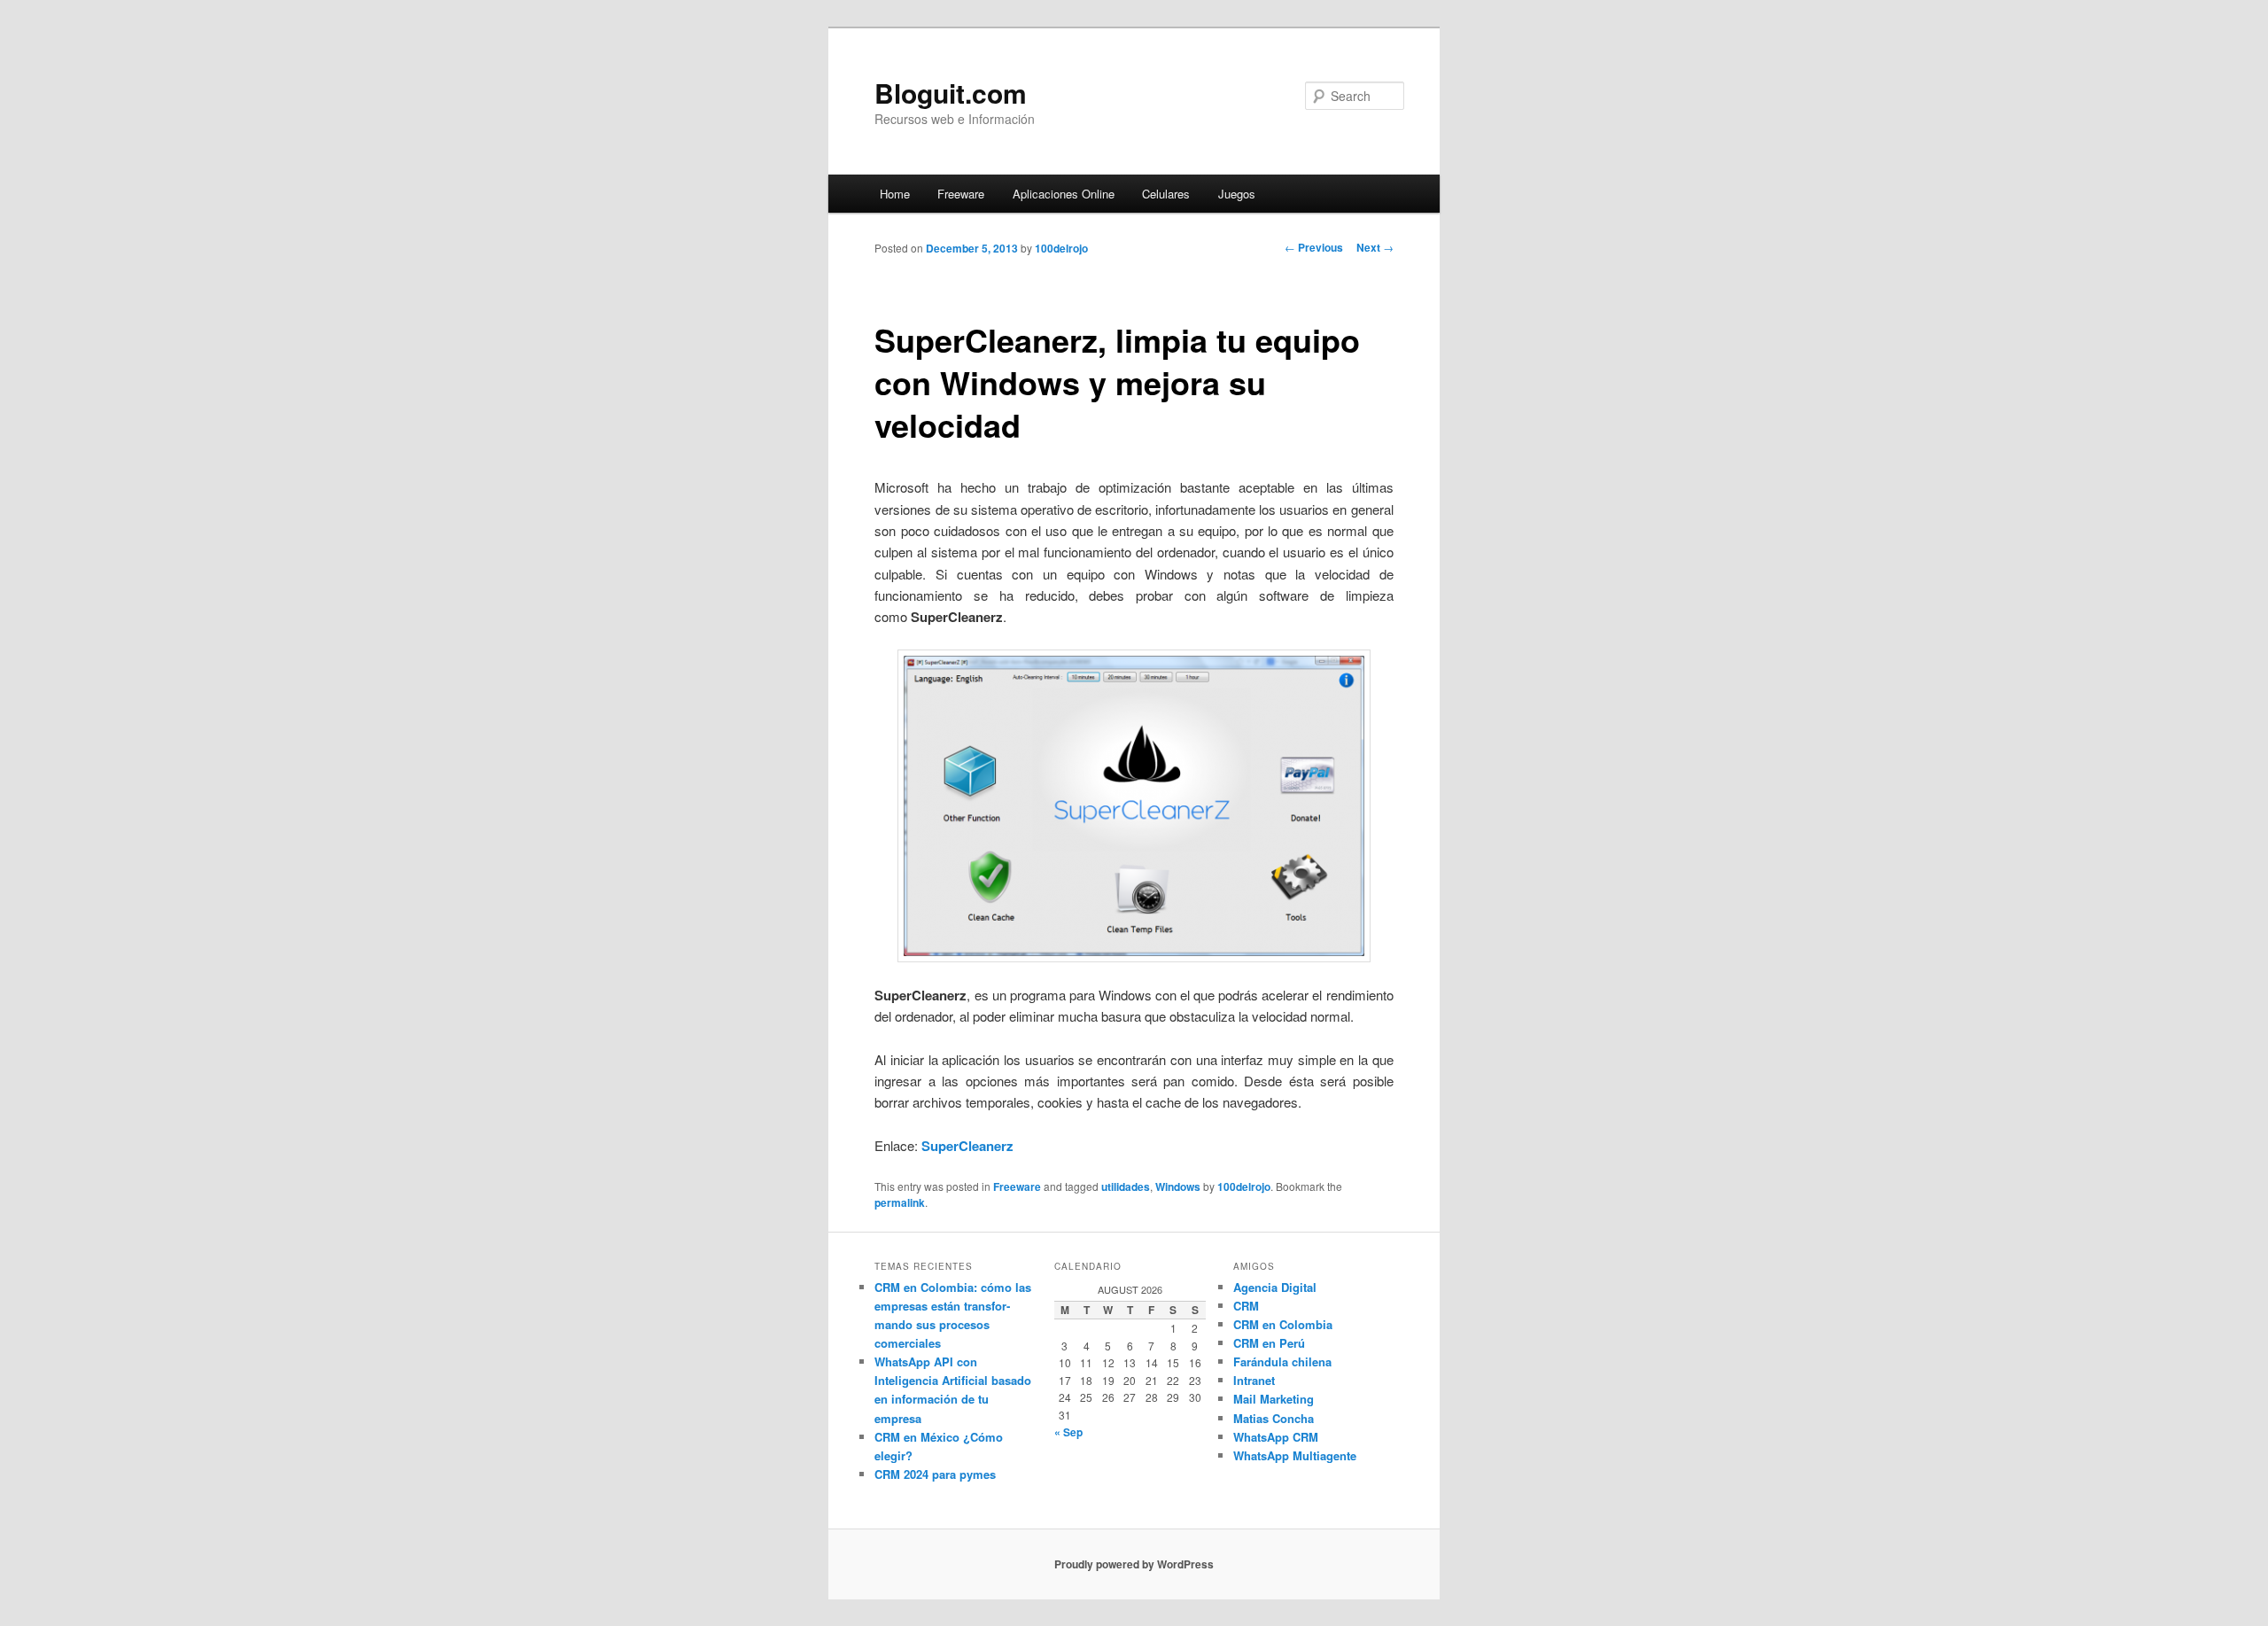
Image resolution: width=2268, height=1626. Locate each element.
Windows (1178, 1186)
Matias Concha (1274, 1418)
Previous (1314, 247)
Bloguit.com (951, 93)
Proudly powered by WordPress (1134, 1564)
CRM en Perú (1269, 1343)
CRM (1246, 1306)
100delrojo (1061, 248)
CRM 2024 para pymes (935, 1474)
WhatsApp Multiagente (1295, 1455)
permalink (900, 1202)
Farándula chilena (1282, 1361)
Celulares (1166, 194)
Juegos (1237, 194)
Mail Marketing (1274, 1399)
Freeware (961, 194)
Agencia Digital (1275, 1287)
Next (1375, 247)
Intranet (1254, 1380)
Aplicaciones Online (1064, 194)
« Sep (1068, 1432)
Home (895, 194)
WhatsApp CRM (1276, 1437)
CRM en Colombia (1283, 1324)
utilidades (1126, 1186)
